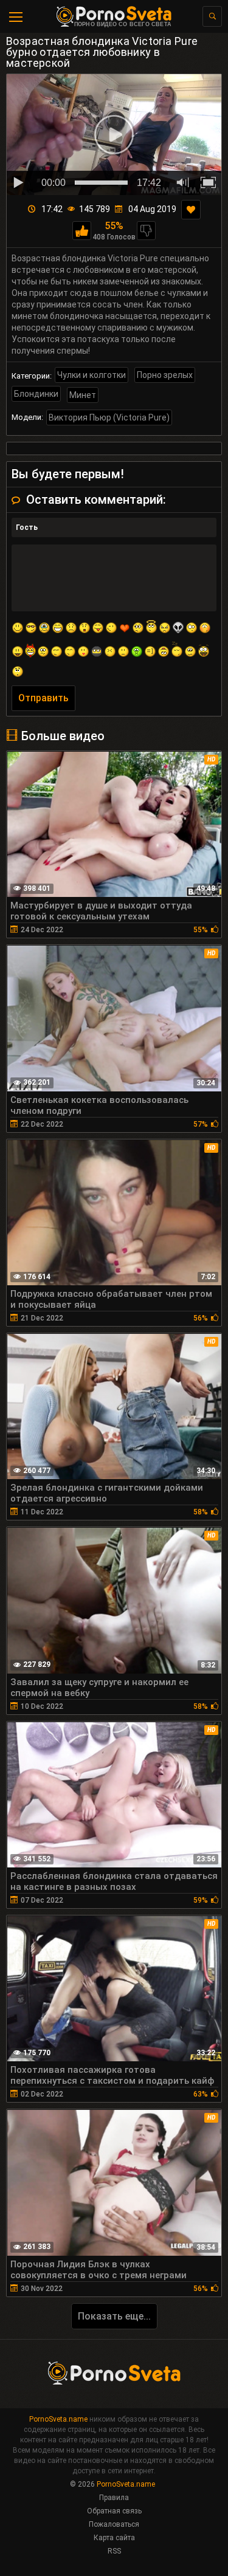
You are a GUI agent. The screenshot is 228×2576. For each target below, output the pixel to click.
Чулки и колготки (92, 375)
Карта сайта (114, 2538)
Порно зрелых (165, 375)
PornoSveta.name (58, 2419)
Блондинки (36, 394)
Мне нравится (82, 231)
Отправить (43, 698)
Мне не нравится (146, 231)
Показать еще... (114, 2316)
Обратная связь (114, 2511)
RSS (114, 2551)
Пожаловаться (114, 2524)
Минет (83, 395)
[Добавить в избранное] (191, 210)
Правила (114, 2498)
